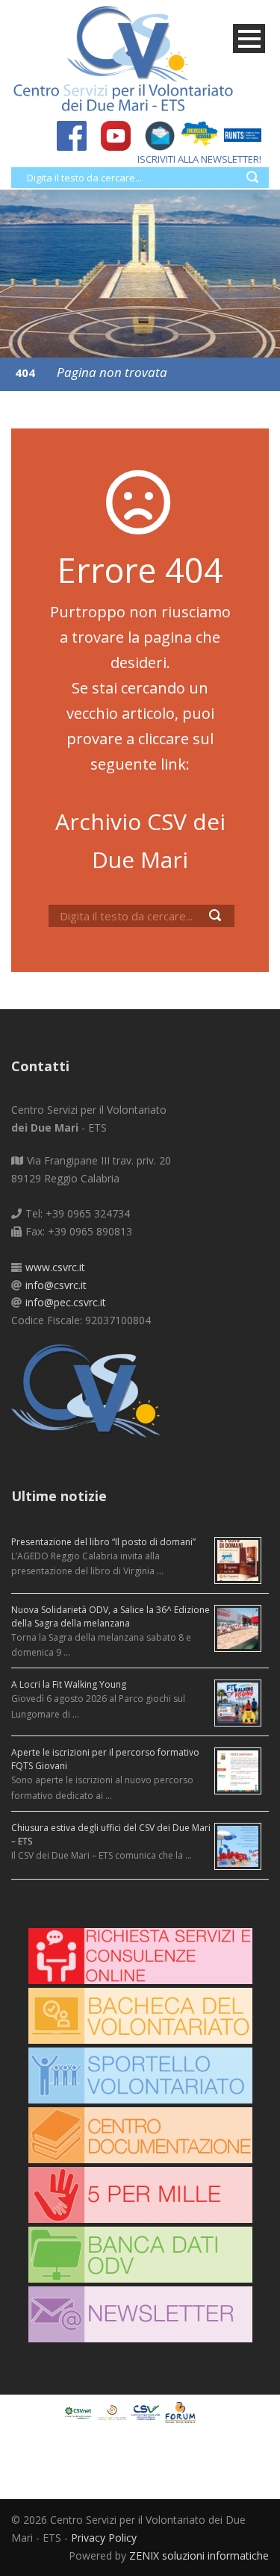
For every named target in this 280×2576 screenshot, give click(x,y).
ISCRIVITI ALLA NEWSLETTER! (199, 159)
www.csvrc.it (55, 1267)
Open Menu (249, 38)
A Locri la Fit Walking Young (69, 1684)
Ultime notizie (59, 1496)
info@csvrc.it (56, 1285)
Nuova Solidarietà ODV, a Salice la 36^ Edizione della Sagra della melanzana (111, 1616)
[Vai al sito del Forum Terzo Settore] (182, 2411)
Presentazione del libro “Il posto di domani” (103, 1542)
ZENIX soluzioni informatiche (199, 2555)
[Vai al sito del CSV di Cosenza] (148, 2411)
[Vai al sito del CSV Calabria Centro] (114, 2411)
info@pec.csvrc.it (66, 1302)
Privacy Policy (104, 2538)
